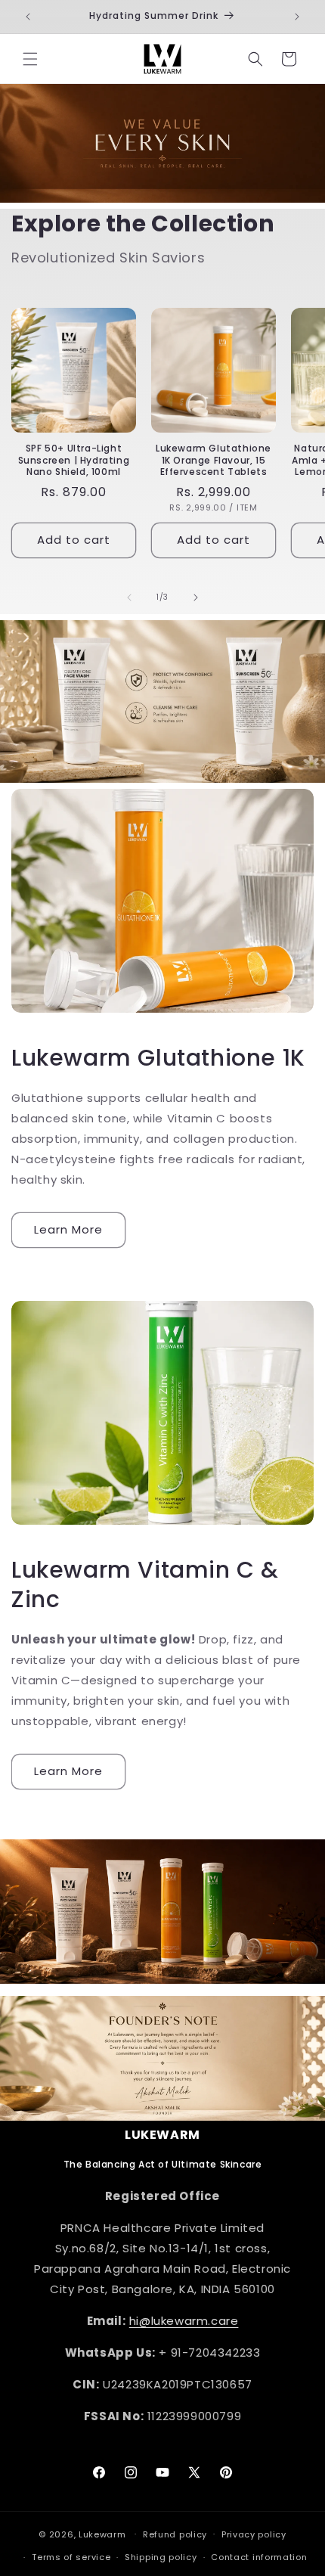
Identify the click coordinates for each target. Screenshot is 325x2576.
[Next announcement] (297, 17)
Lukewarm (102, 2534)
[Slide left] (129, 597)
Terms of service (71, 2557)
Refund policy (175, 2534)
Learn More (68, 1229)
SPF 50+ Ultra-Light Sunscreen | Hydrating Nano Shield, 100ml (74, 460)
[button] (30, 59)
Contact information (259, 2557)
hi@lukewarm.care (184, 2321)
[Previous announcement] (28, 17)
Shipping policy (161, 2557)
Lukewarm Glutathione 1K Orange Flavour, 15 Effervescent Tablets (214, 460)
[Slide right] (196, 597)
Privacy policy (254, 2534)
